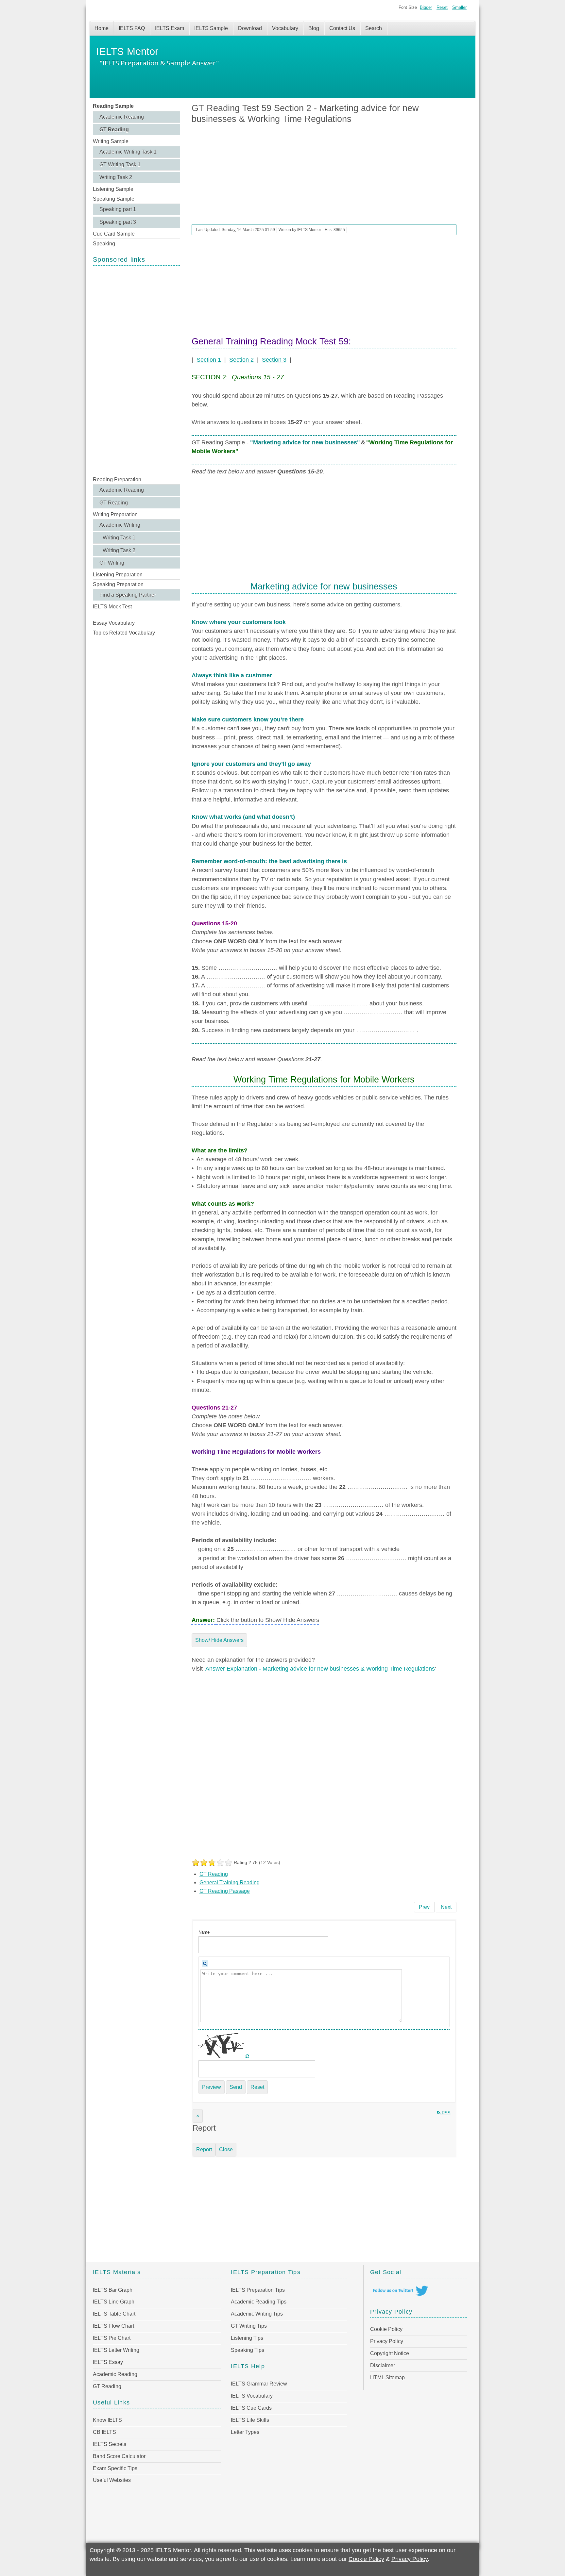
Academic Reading (122, 117)
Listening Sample (113, 189)
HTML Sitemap (387, 2378)
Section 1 (209, 360)
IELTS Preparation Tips (258, 2290)
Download (250, 28)
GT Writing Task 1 (120, 165)
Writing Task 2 (116, 177)
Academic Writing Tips (257, 2314)
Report (204, 2149)
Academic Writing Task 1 (128, 152)
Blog (314, 28)
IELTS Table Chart (114, 2314)
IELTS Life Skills (250, 2420)
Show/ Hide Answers (219, 1640)
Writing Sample (111, 141)
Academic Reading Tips (259, 2302)
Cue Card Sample (114, 234)
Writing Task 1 (119, 538)
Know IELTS (107, 2420)
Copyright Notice (390, 2353)
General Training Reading (230, 1882)
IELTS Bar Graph (113, 2290)
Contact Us (342, 28)
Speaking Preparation (118, 584)
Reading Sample (113, 106)
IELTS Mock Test (112, 607)
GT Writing (112, 563)
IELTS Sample (211, 28)
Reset (442, 7)
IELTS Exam (170, 28)
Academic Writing (120, 525)
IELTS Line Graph (114, 2302)
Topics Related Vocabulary (124, 633)
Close (226, 2149)
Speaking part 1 (118, 209)
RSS (445, 2113)
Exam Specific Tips (115, 2468)
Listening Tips (247, 2338)
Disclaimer (383, 2365)
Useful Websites (112, 2480)
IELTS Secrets (110, 2444)
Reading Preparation (117, 479)
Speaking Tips (248, 2350)
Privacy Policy (387, 2341)
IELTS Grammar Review (259, 2384)
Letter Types (245, 2432)
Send (236, 2087)
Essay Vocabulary (114, 623)
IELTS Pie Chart (112, 2338)
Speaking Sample (114, 199)
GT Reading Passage (225, 1891)
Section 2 (241, 360)
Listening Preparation (118, 575)
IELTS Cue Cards (251, 2408)
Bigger (426, 7)
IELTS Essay (108, 2362)
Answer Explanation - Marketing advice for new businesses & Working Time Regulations (320, 1669)
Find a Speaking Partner (128, 595)
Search (374, 28)
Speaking (104, 244)
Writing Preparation (115, 514)
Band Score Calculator (119, 2456)
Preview (212, 2087)
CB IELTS (104, 2432)
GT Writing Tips (249, 2326)
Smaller (459, 7)
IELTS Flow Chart (113, 2326)
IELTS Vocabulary (252, 2396)
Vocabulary (285, 28)
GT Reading (114, 130)
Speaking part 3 (118, 222)
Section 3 (274, 360)
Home (102, 28)
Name (204, 1932)
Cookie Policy (386, 2329)
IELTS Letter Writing (116, 2350)
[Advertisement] (137, 370)
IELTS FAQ (132, 28)
